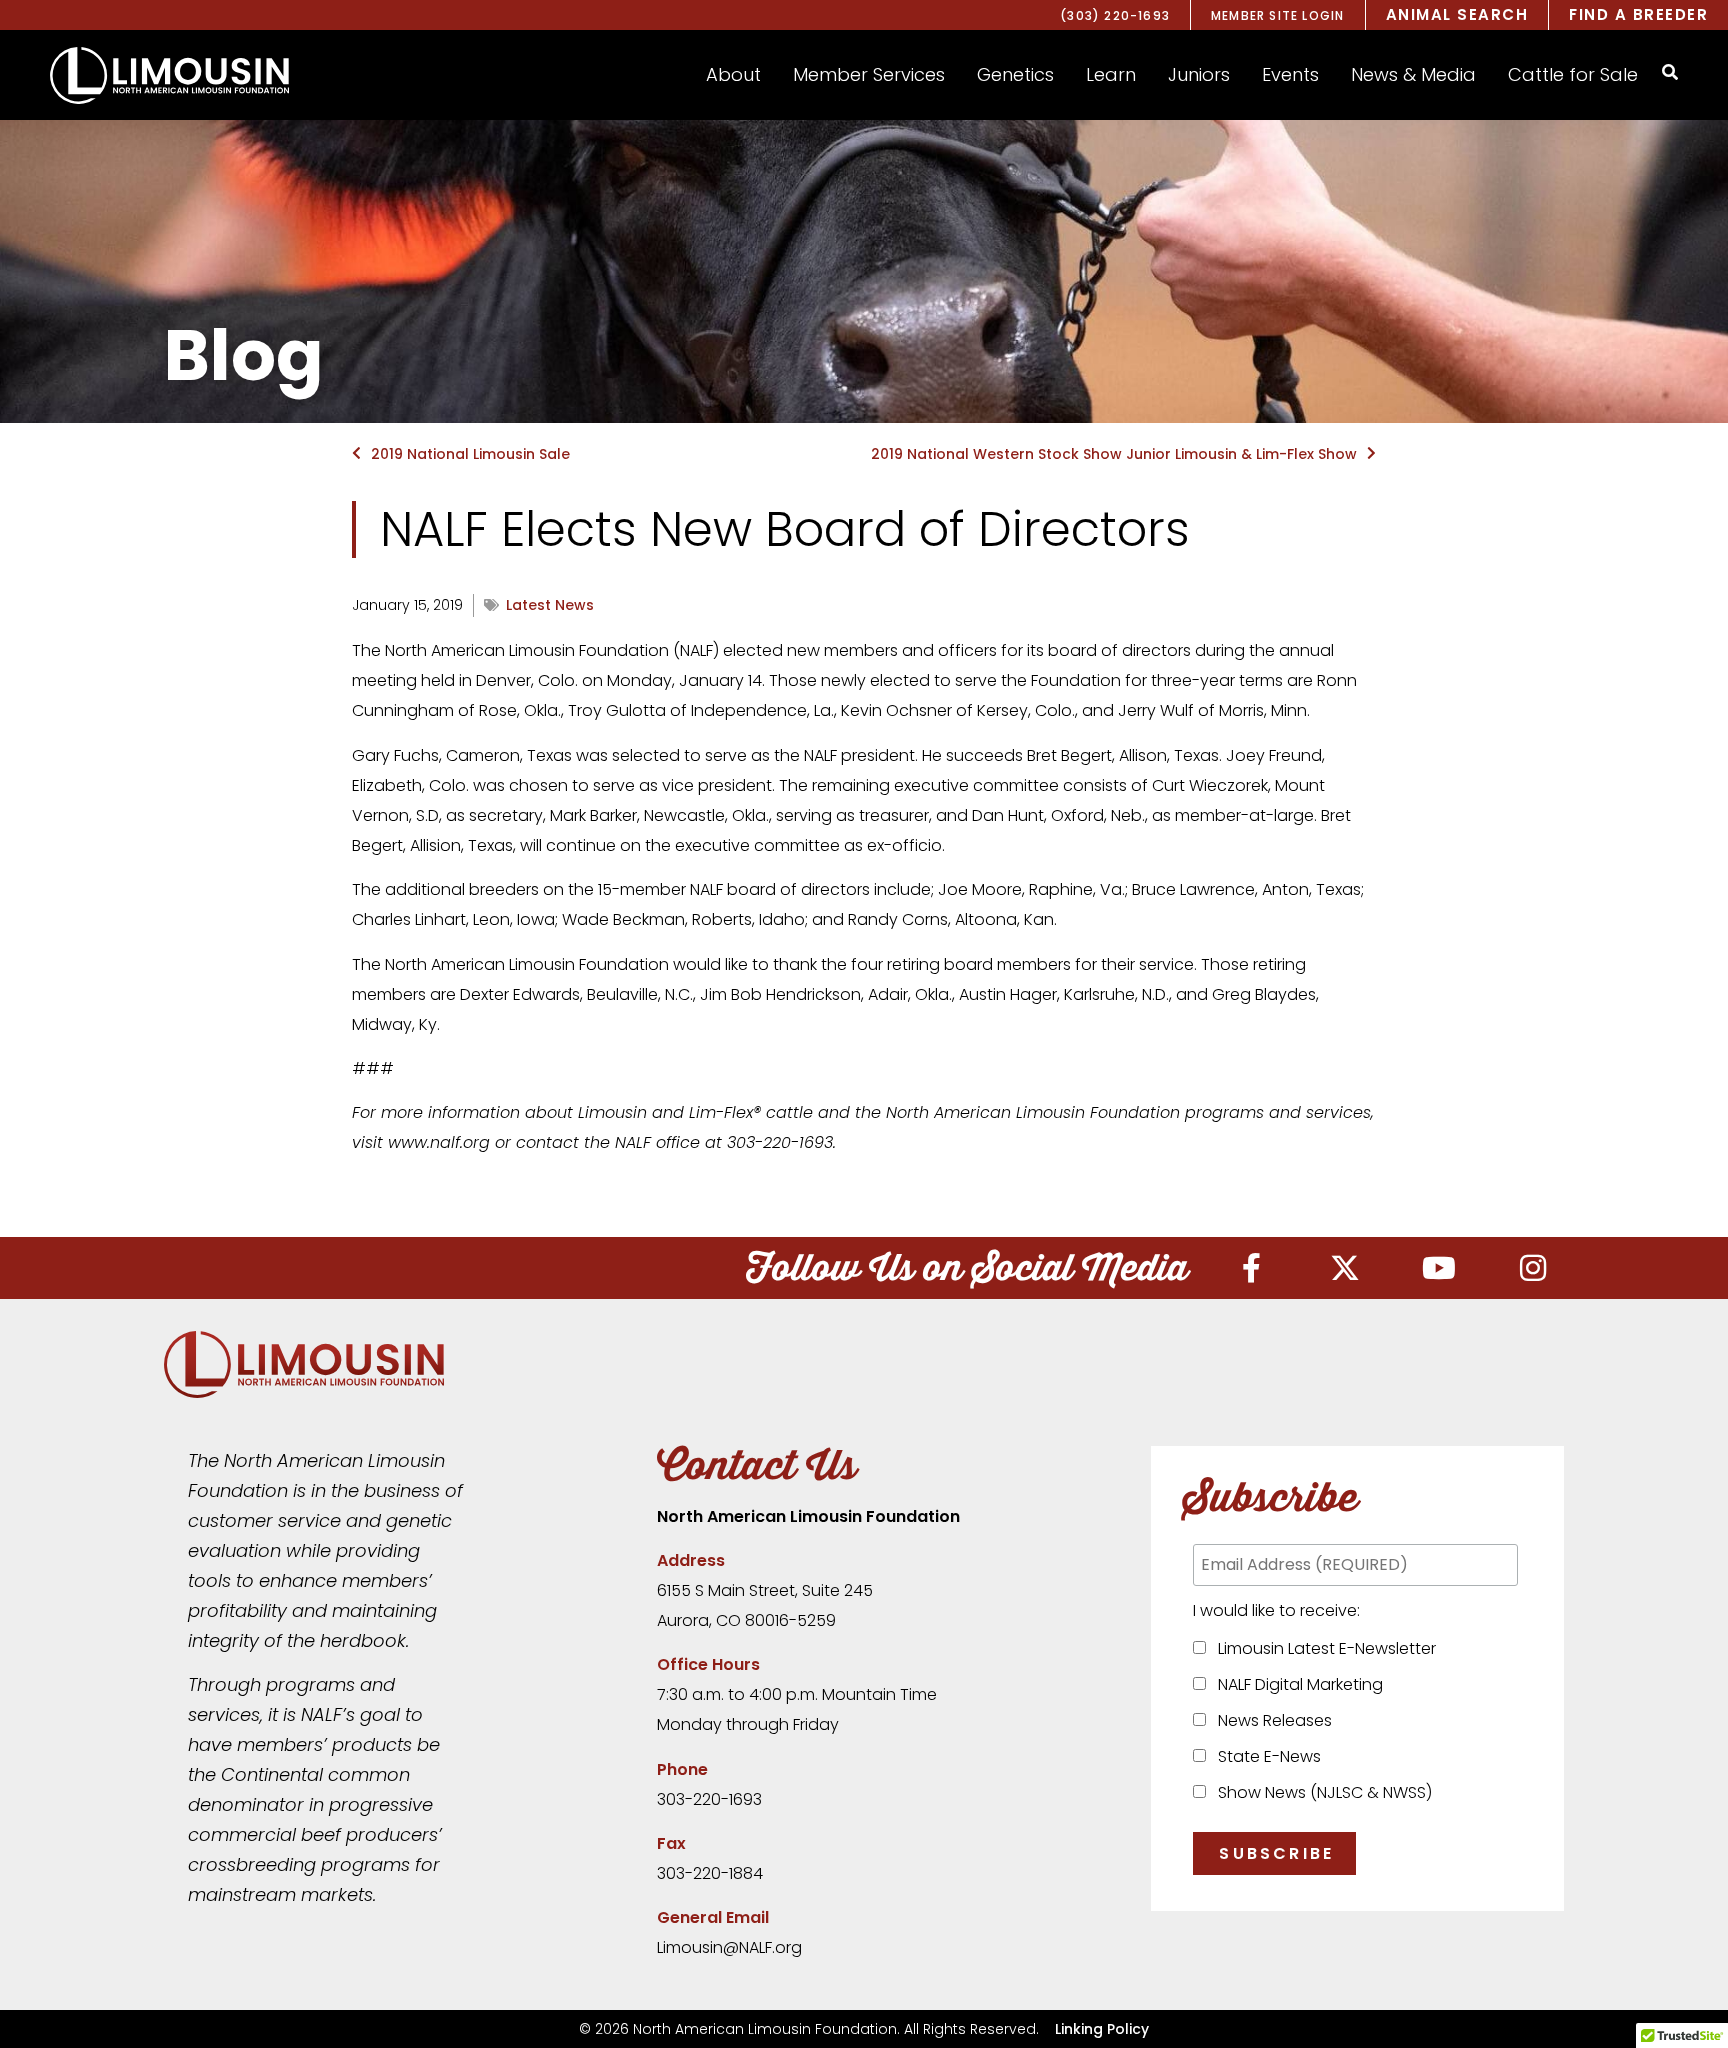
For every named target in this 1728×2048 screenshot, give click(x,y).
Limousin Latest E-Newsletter (1323, 1648)
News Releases (1271, 1720)
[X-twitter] (1345, 1268)
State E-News (1265, 1756)
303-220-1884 (710, 1873)
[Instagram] (1533, 1268)
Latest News (550, 605)
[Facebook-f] (1251, 1268)
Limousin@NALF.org (729, 1947)
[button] (733, 75)
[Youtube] (1439, 1268)
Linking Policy (1102, 2029)
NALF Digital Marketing (1296, 1684)
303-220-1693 (709, 1799)
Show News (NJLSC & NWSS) (1321, 1792)
